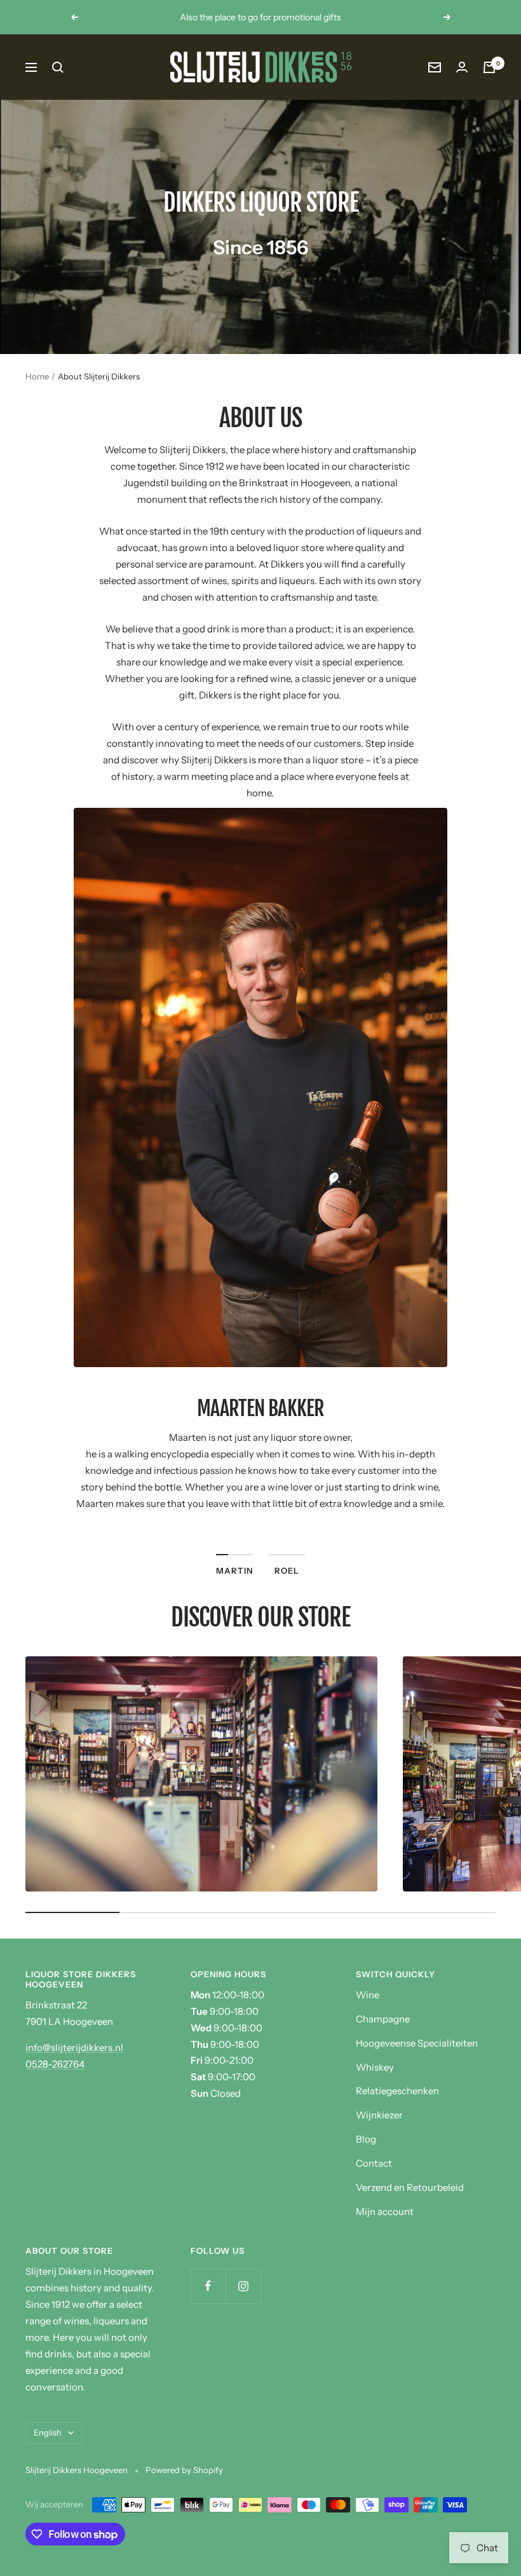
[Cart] (489, 67)
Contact (374, 2163)
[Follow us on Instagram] (243, 2286)
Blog (366, 2139)
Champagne (383, 2019)
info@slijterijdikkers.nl (74, 2048)
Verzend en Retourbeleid (410, 2187)
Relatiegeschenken (397, 2091)
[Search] (58, 67)
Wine (368, 1995)
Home (37, 376)
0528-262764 (55, 2064)
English (48, 2432)
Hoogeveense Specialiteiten (417, 2043)
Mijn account (385, 2211)
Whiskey (375, 2067)
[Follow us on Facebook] (208, 2286)
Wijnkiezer (379, 2115)
